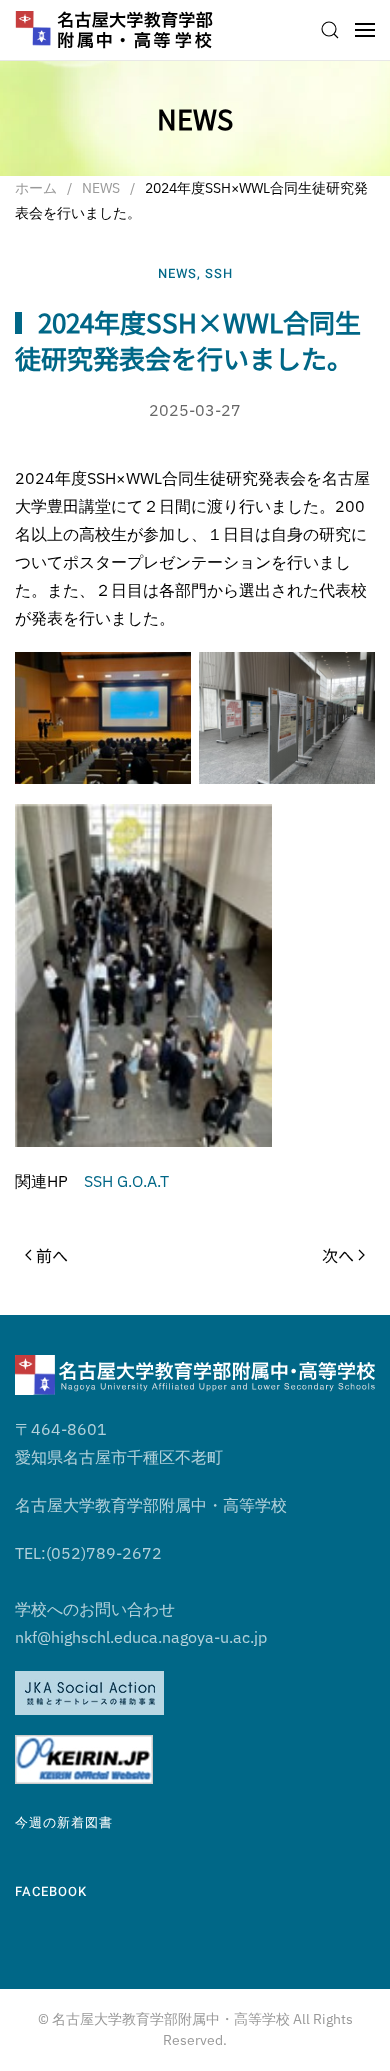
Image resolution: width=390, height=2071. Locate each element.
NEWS (177, 273)
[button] (330, 30)
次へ (338, 1255)
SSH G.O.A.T (126, 1181)
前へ (52, 1255)
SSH (219, 273)
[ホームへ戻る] (115, 30)
